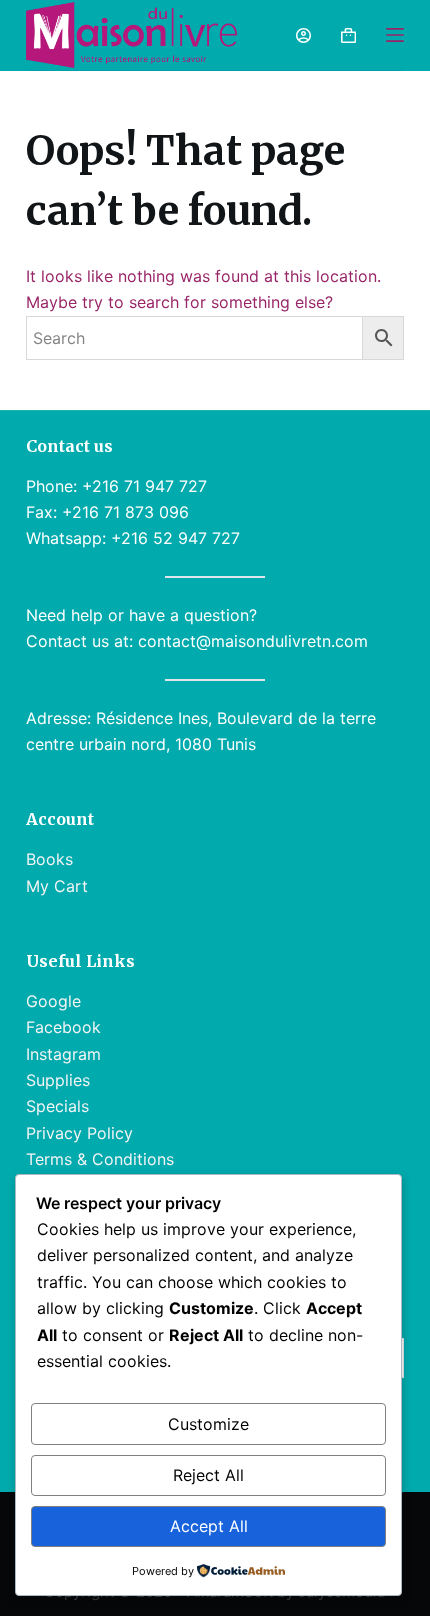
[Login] (303, 35)
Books (49, 859)
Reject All (208, 1475)
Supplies (58, 1080)
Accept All (209, 1526)
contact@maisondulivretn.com (253, 641)
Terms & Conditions (100, 1159)
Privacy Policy (79, 1133)
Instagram (63, 1054)
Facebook (63, 1027)
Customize (208, 1424)
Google (53, 1001)
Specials (57, 1106)
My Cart (57, 886)
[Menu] (395, 35)
